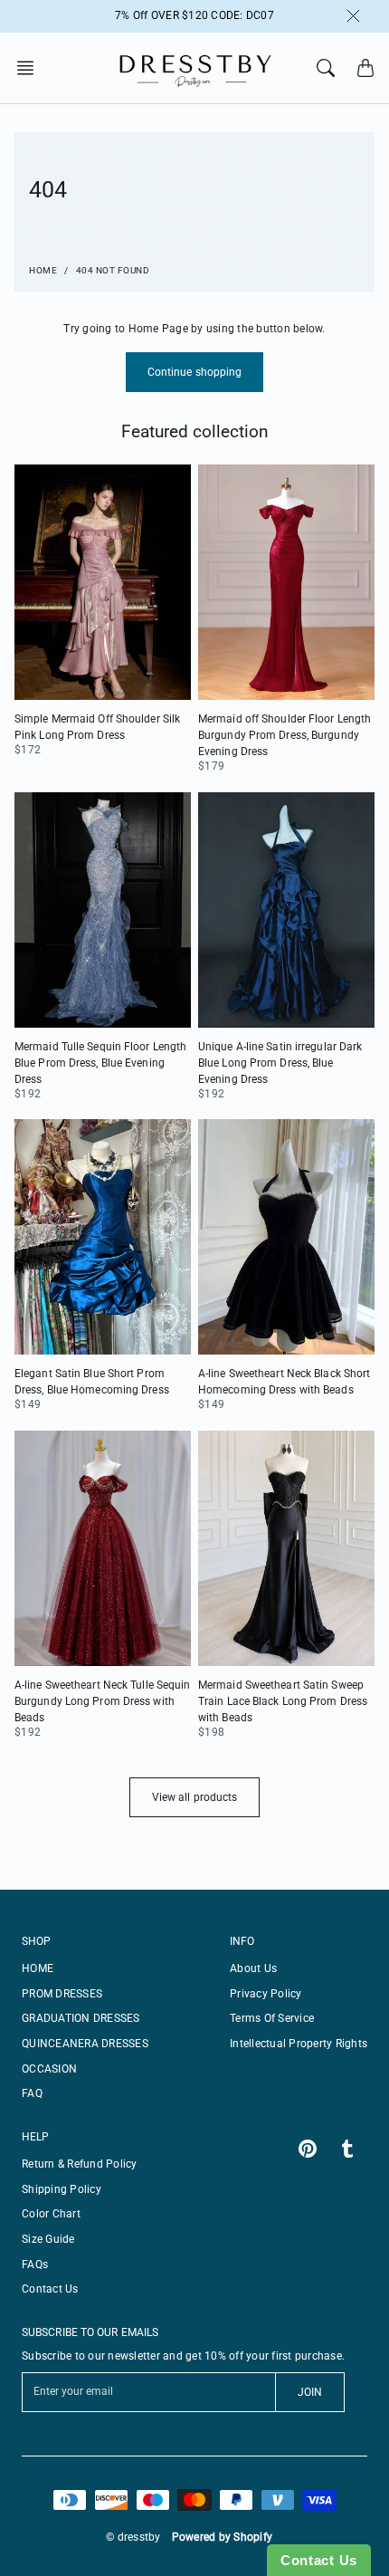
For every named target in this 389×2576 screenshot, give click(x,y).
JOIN (310, 2392)
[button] (31, 68)
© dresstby (133, 2537)
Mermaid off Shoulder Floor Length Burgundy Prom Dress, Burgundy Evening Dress (285, 735)
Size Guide (48, 2239)
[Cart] (365, 68)
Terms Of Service (272, 2018)
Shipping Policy (62, 2189)
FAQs (35, 2265)
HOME (38, 1968)
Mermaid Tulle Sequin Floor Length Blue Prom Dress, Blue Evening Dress (100, 1063)
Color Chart (51, 2214)
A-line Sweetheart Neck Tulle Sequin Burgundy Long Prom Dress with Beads (103, 1701)
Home (43, 270)
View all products (195, 1797)
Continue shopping (195, 372)
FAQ (32, 2093)
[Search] (326, 68)
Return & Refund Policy (80, 2164)
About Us (253, 1968)
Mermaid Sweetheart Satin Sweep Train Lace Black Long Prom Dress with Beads (283, 1701)
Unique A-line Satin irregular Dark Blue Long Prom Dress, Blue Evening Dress (280, 1063)
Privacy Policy (266, 1994)
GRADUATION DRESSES (81, 2018)
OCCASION (49, 2069)
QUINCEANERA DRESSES (85, 2044)
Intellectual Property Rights (299, 2044)
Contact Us (50, 2289)
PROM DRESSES (62, 1994)
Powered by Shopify (223, 2537)
